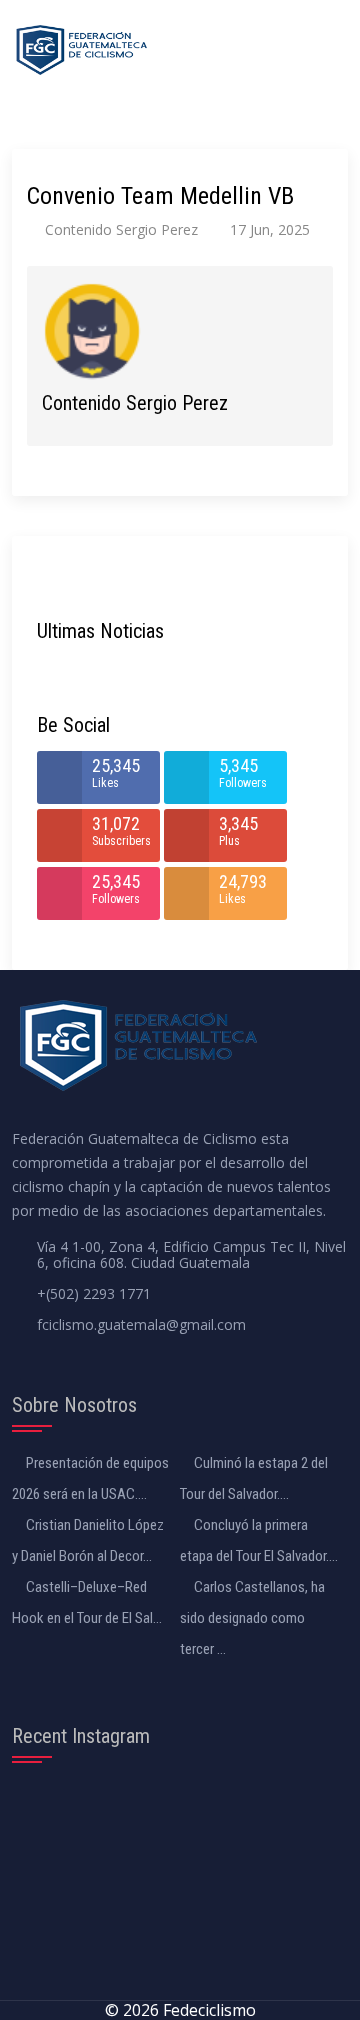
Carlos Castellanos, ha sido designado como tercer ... (252, 1618)
